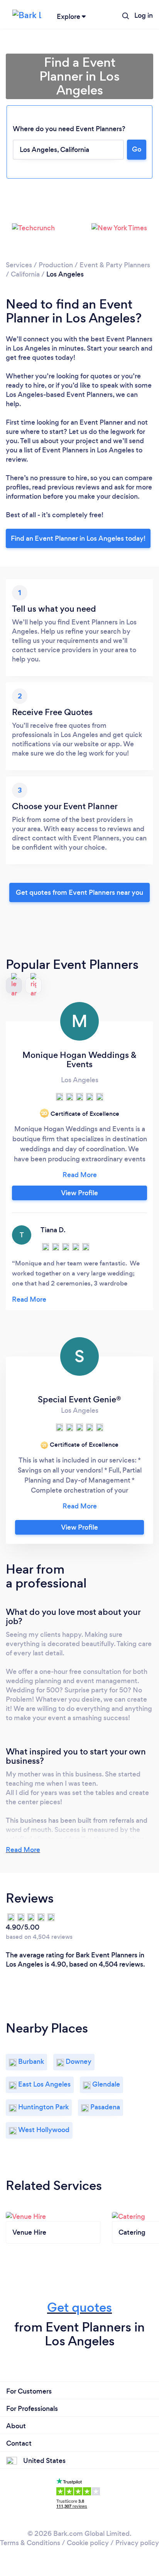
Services (19, 265)
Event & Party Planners (115, 265)
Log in (144, 15)
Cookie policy (88, 2543)
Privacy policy (137, 2543)
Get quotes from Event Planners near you (79, 892)
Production (56, 265)
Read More (23, 1850)
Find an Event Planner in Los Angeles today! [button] (78, 538)
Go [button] (137, 149)
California (25, 274)
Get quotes (79, 2307)
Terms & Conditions (30, 2543)
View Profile (79, 1193)
